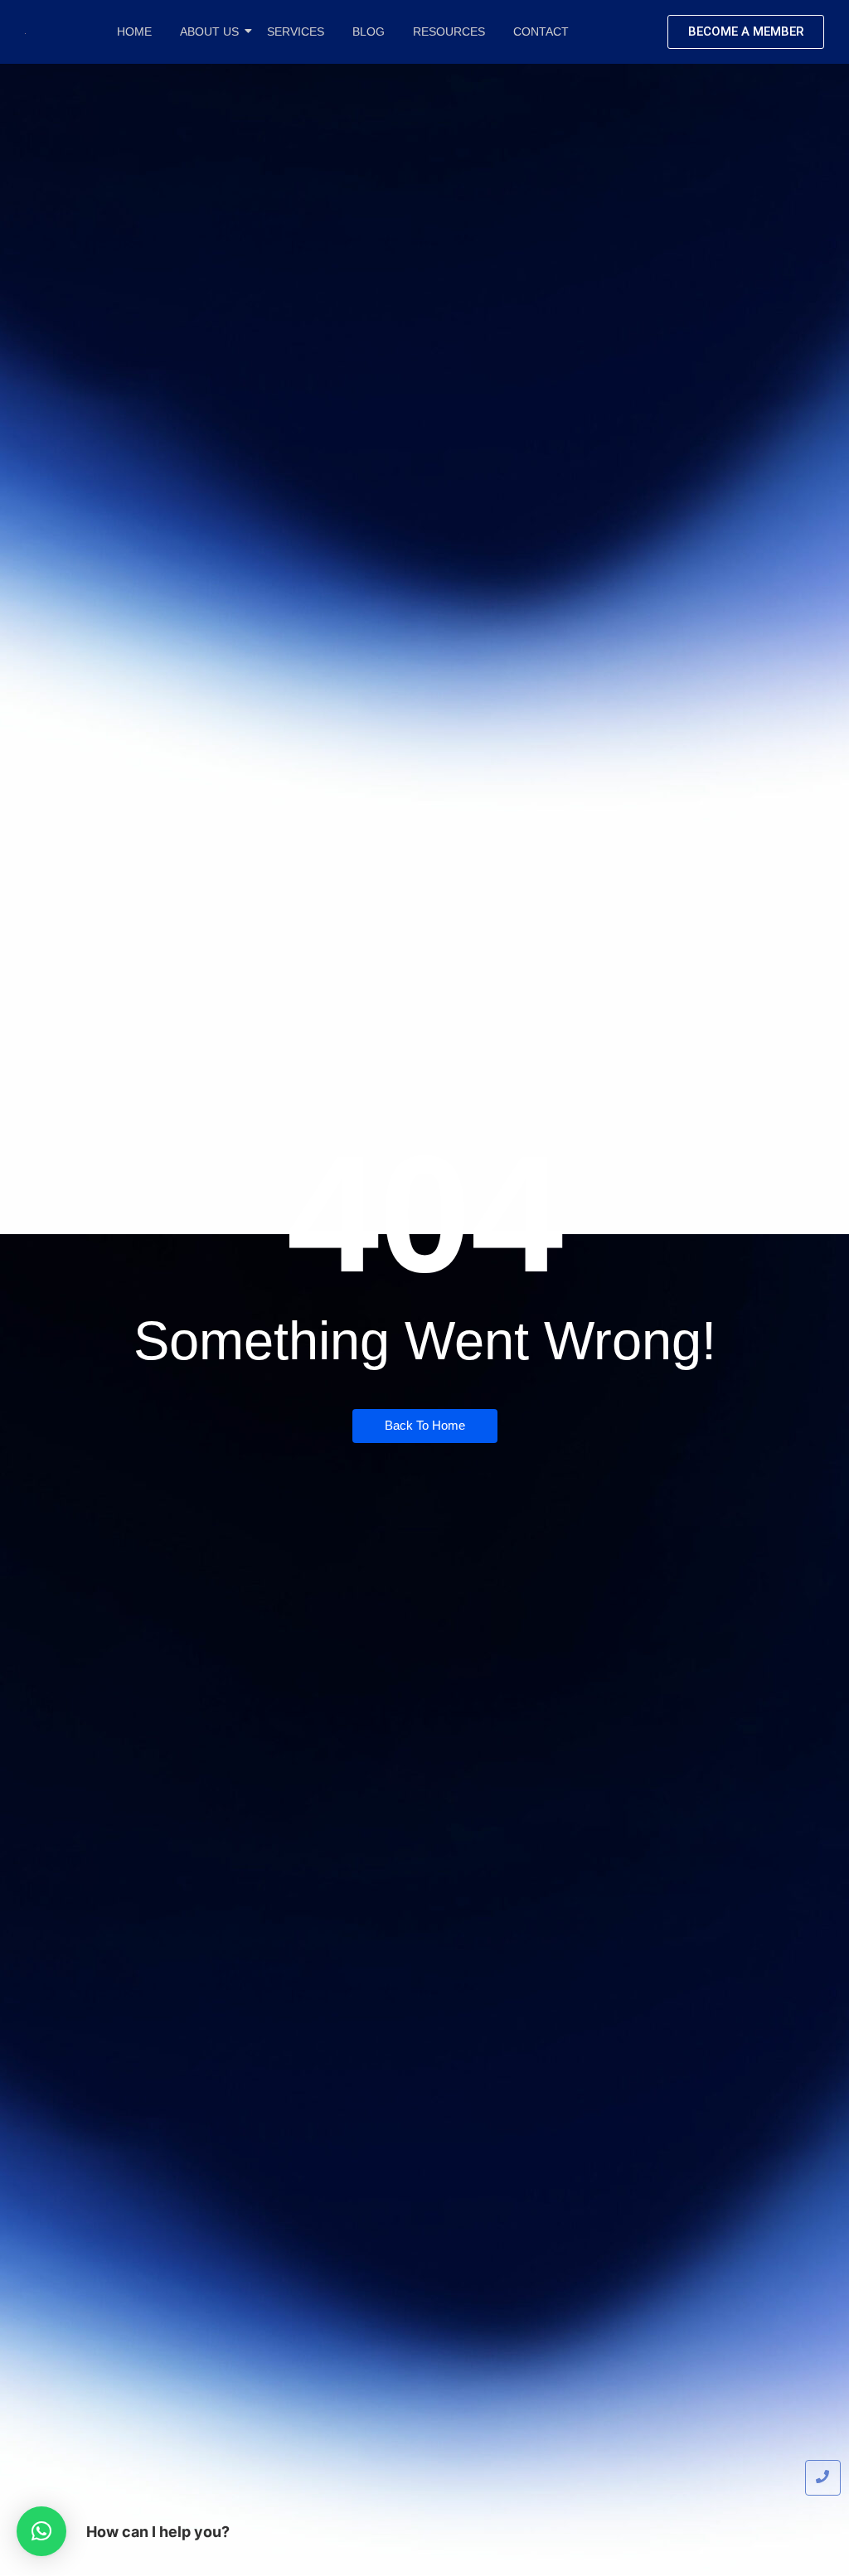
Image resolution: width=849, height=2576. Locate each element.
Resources (449, 31)
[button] (41, 2531)
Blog (369, 31)
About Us (209, 31)
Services (296, 31)
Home (134, 31)
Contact (541, 31)
